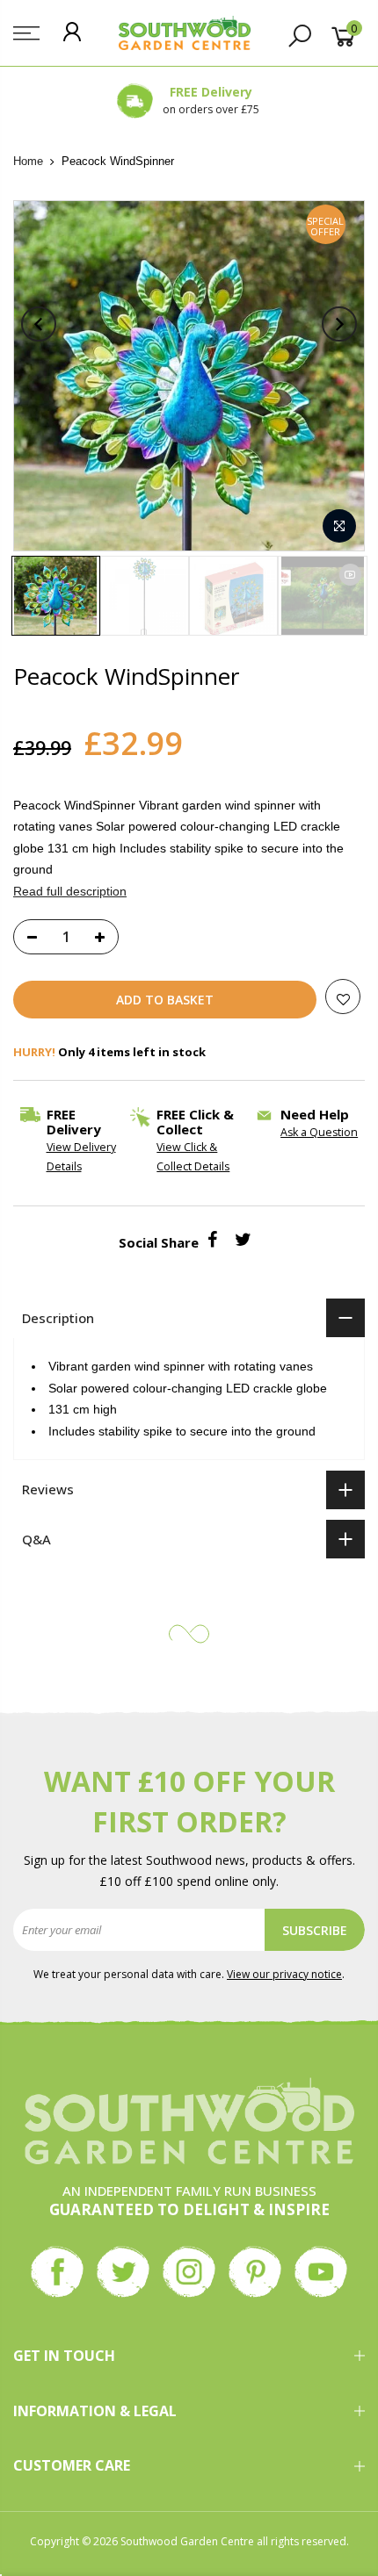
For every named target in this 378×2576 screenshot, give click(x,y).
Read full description (70, 891)
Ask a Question (319, 1132)
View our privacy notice (284, 1974)
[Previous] (39, 324)
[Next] (339, 324)
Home (28, 161)
